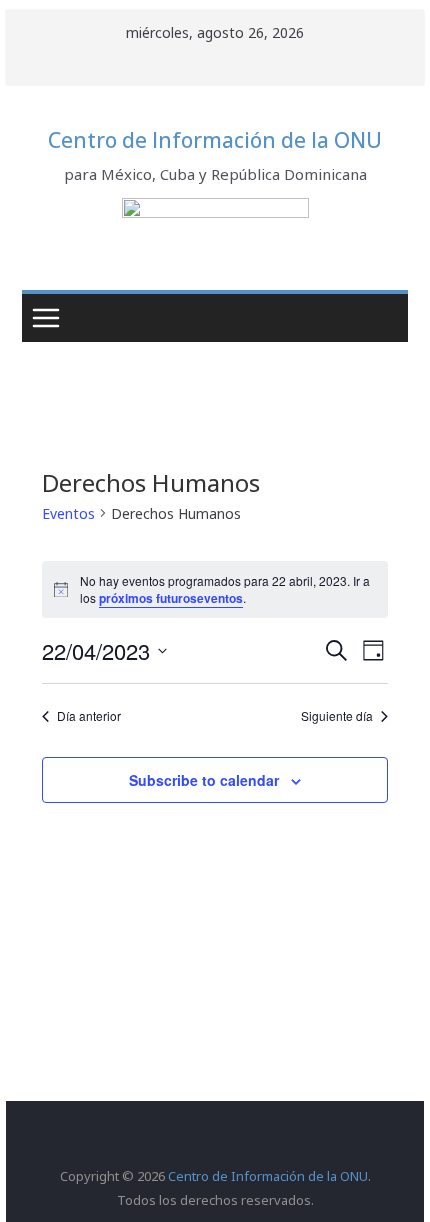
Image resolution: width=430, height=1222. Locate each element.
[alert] (215, 589)
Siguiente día (337, 716)
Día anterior (89, 716)
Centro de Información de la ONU (215, 140)
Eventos (68, 513)
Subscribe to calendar (204, 780)
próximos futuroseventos (171, 598)
